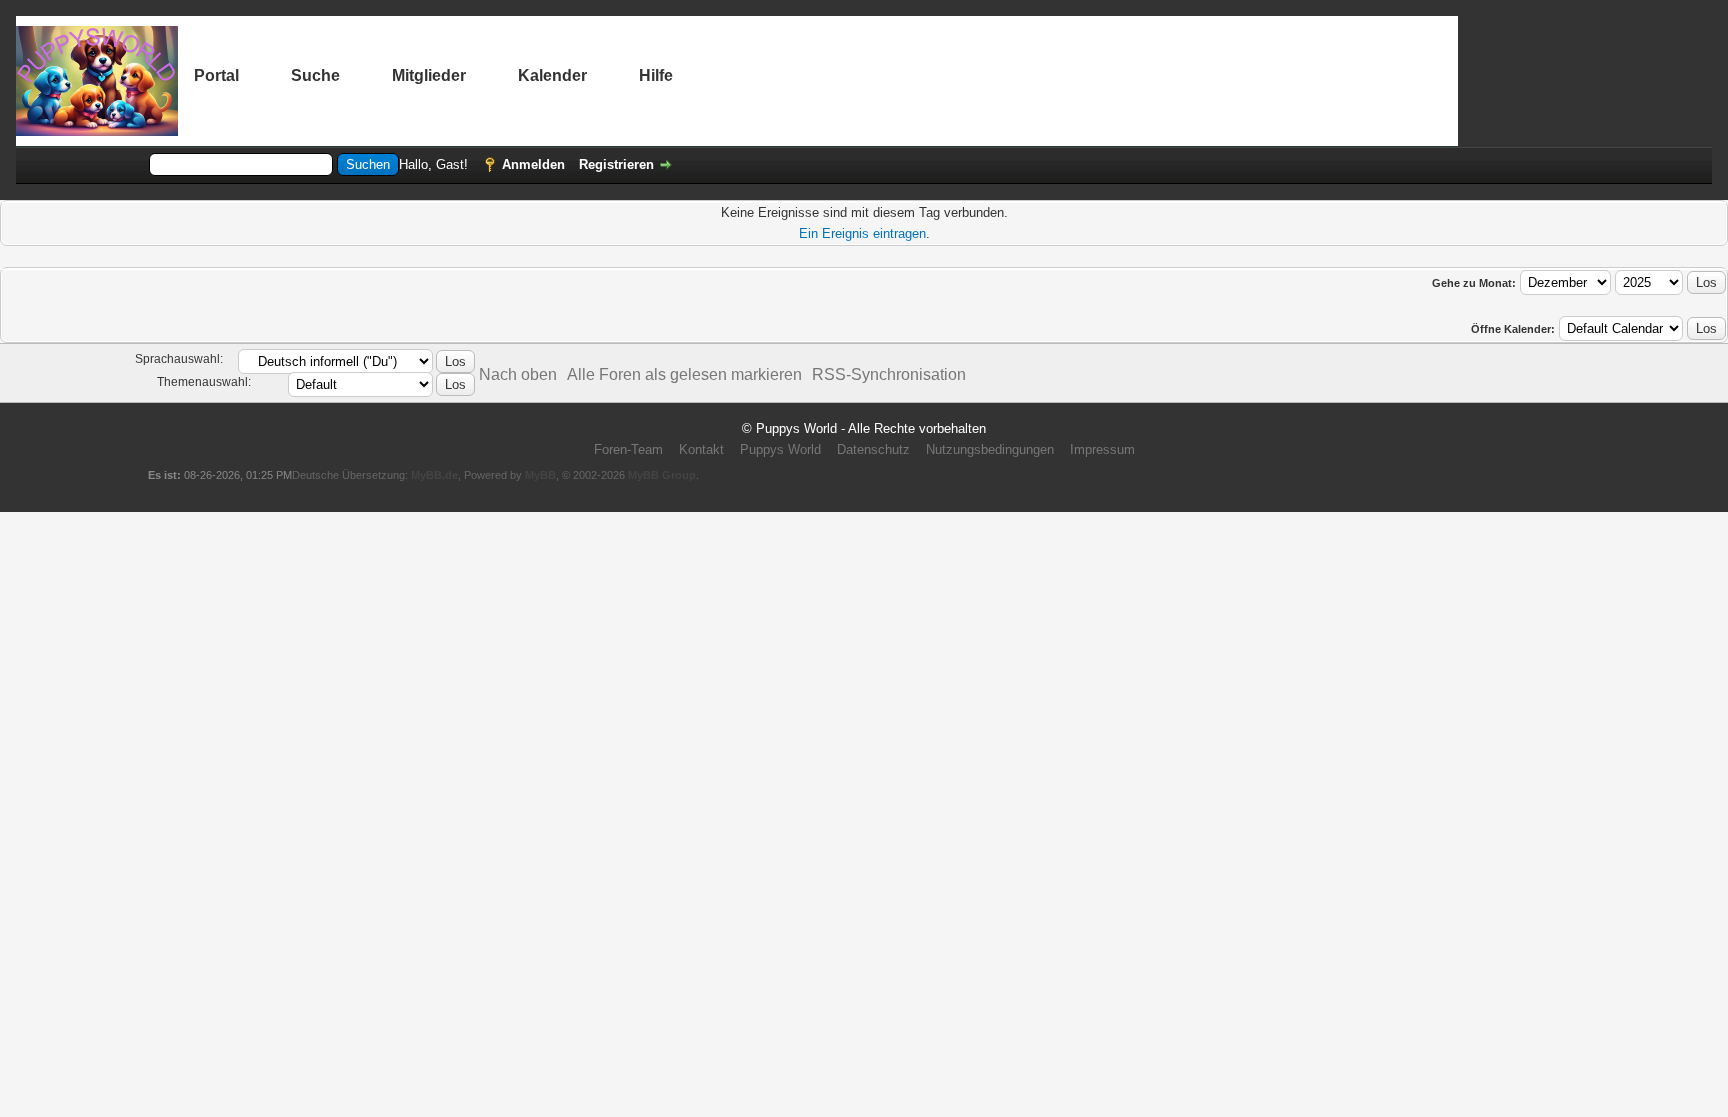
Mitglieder (429, 75)
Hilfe (656, 75)
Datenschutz (873, 449)
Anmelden (533, 164)
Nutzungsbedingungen (990, 449)
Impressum (1102, 449)
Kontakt (701, 449)
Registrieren (616, 164)
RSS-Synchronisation (889, 374)
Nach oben (518, 374)
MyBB (540, 475)
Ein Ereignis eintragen (862, 233)
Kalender (552, 75)
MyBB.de (434, 475)
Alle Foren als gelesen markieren (684, 374)
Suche (315, 75)
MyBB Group (662, 475)
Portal (216, 75)
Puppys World (780, 449)
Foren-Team (628, 449)
